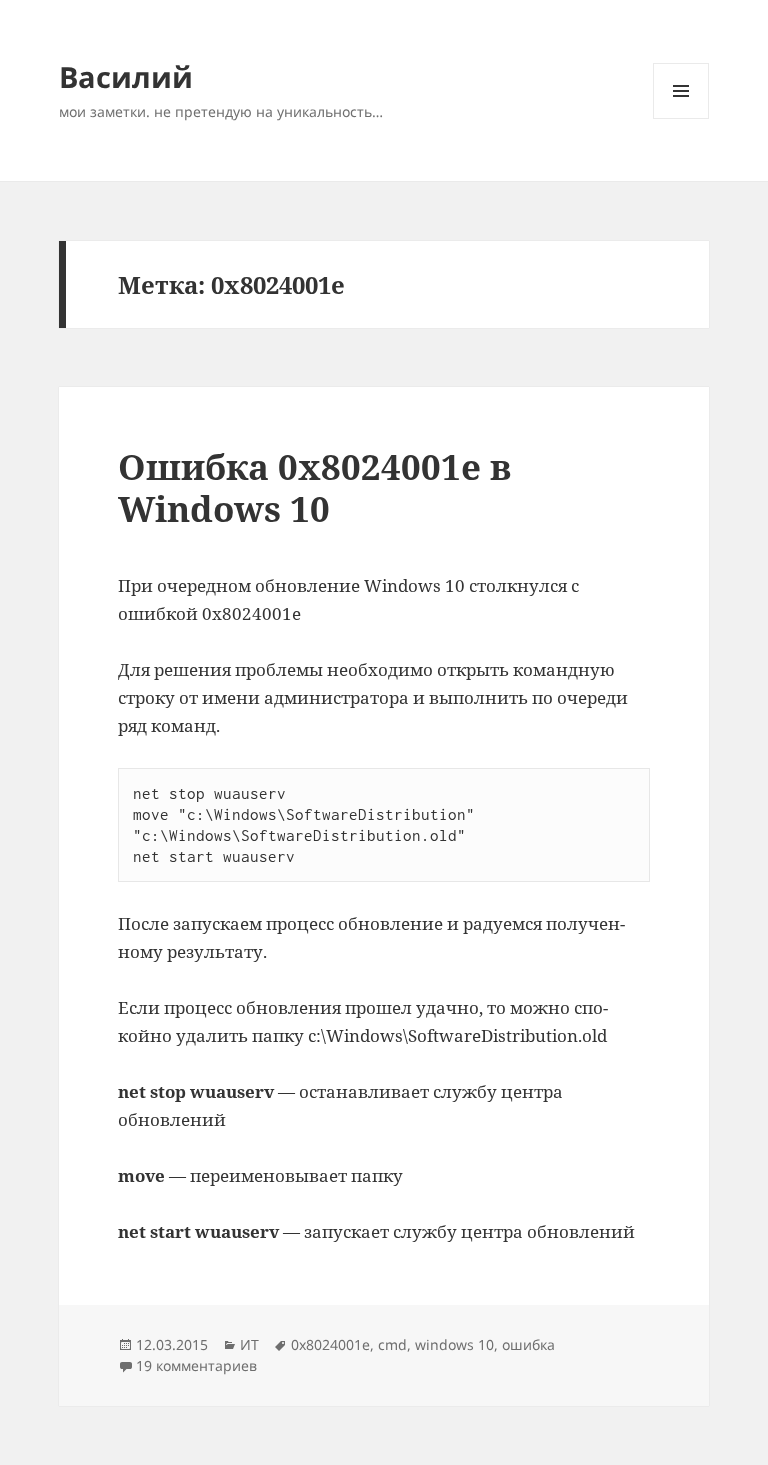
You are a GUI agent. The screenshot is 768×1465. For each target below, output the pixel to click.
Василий (126, 76)
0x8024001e (330, 1344)
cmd (392, 1344)
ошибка (528, 1344)
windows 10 (454, 1344)
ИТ (249, 1344)
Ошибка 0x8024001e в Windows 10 (315, 487)
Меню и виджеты (681, 118)
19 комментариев (196, 1365)
